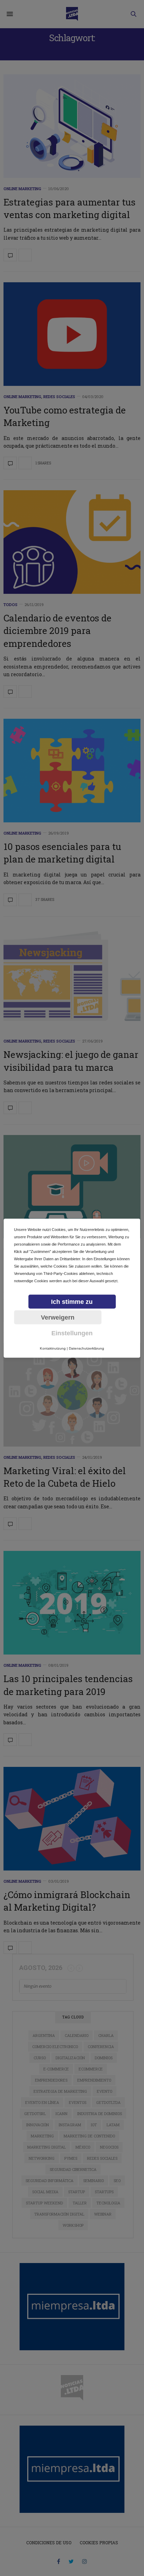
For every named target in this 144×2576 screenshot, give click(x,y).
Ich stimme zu (72, 1301)
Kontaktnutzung (53, 1348)
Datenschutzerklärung (87, 1348)
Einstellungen (72, 1333)
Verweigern (58, 1317)
